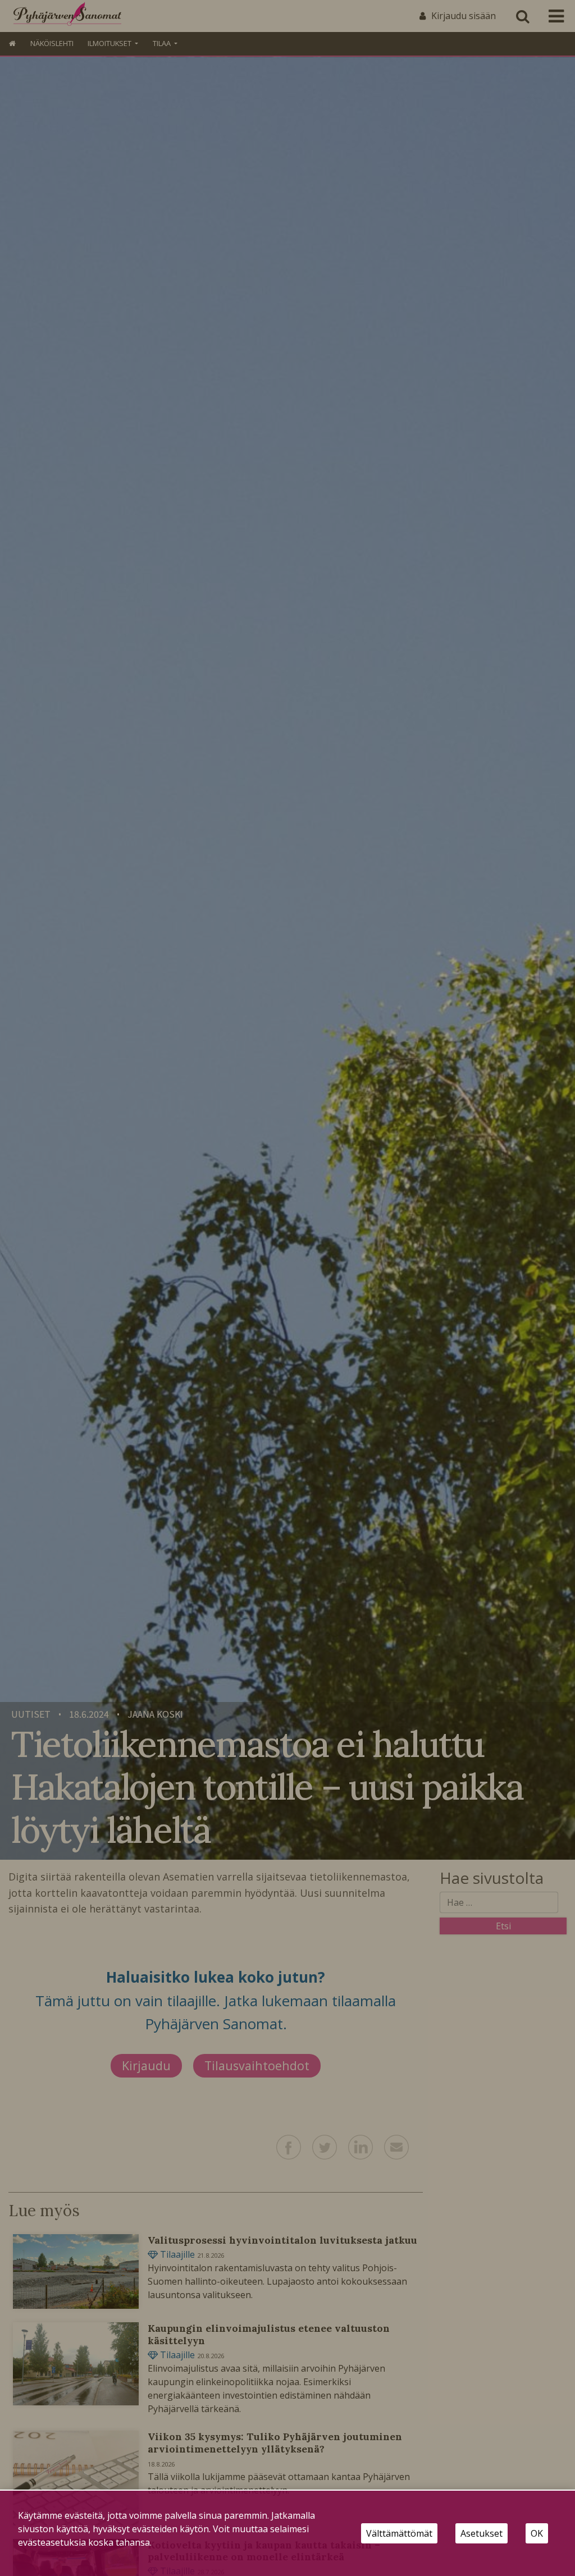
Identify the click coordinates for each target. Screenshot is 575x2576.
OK (537, 2533)
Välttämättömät (399, 2533)
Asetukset (482, 2533)
